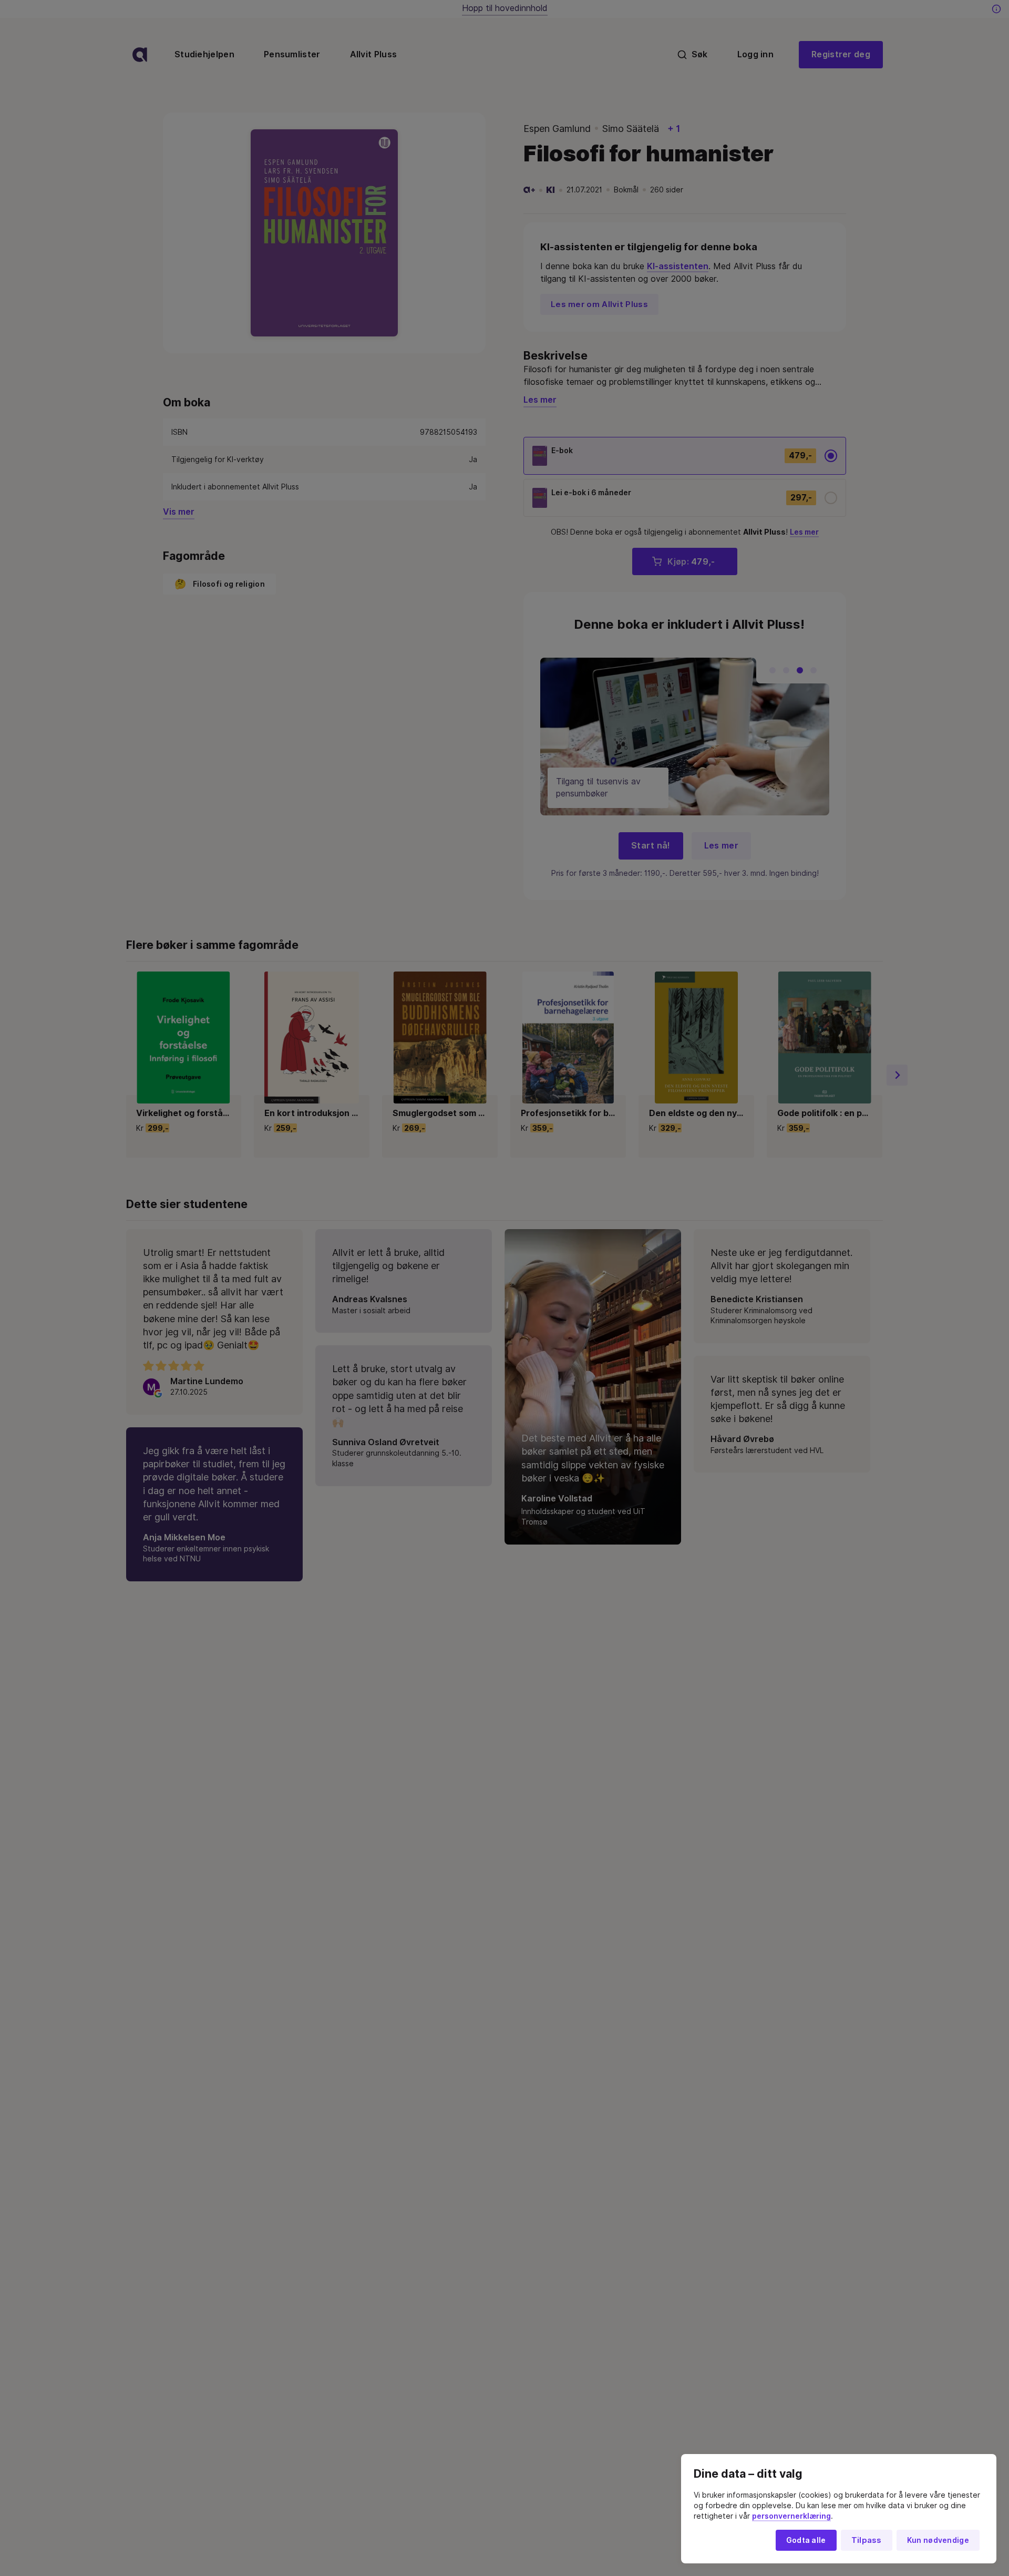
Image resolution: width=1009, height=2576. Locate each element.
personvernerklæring (791, 2516)
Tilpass (867, 2540)
